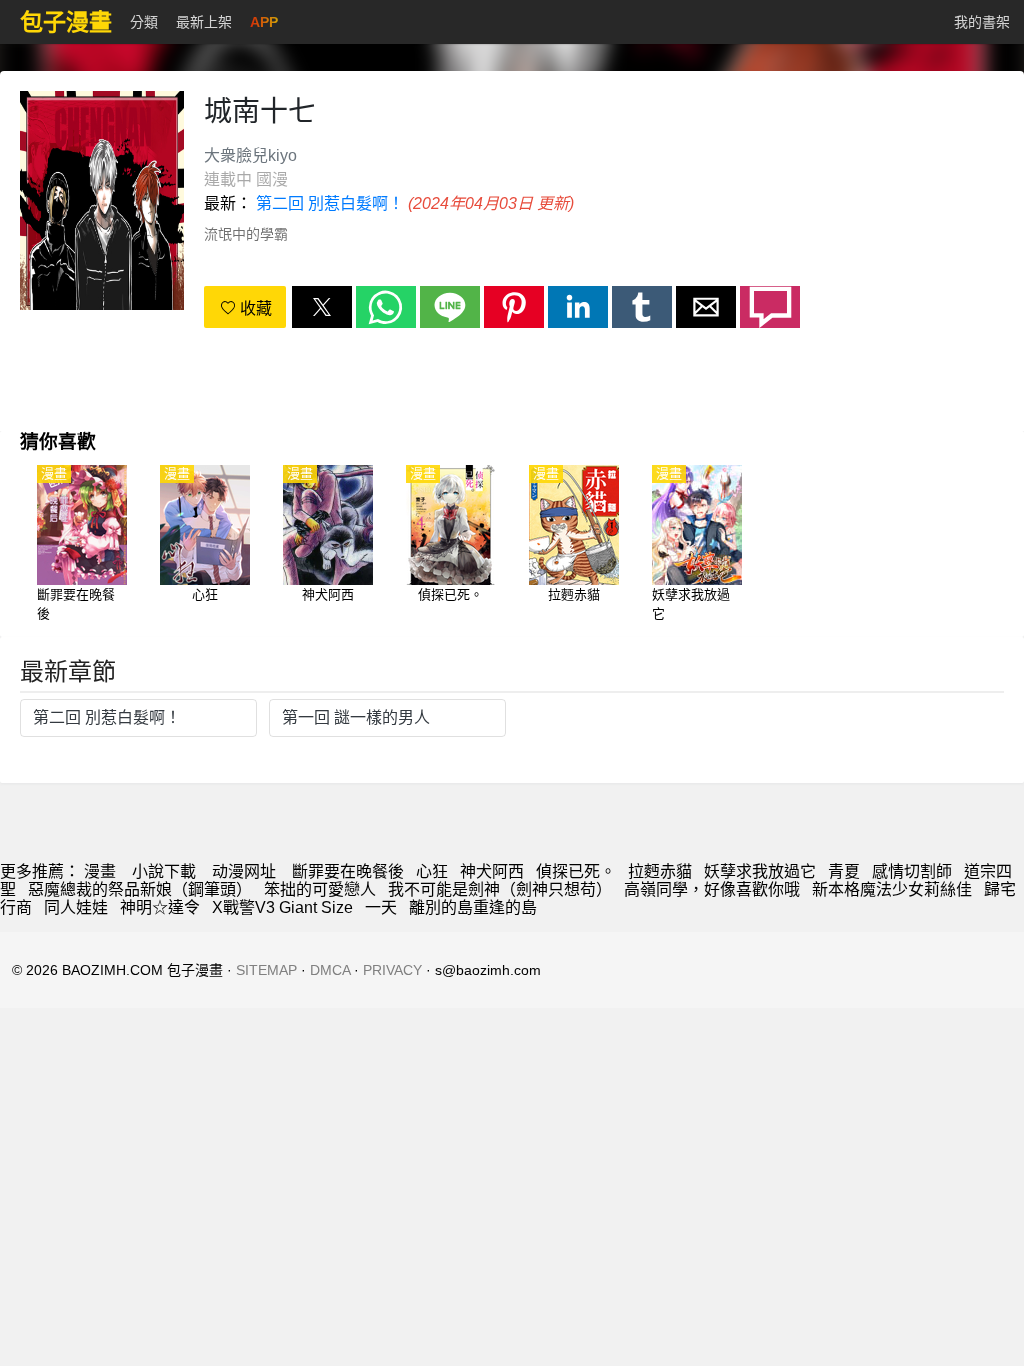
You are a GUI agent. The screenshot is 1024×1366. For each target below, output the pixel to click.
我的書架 (982, 22)
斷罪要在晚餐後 (348, 871)
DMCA (330, 970)
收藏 (254, 308)
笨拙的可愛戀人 (320, 889)
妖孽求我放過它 (760, 871)
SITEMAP (266, 970)
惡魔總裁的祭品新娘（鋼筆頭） (140, 889)
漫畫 (100, 871)
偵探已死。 (576, 871)
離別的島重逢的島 (473, 907)
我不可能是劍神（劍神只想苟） (500, 889)
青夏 (844, 871)
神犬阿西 (492, 871)
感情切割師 (912, 871)
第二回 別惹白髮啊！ (330, 203)
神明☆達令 (160, 907)
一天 (381, 907)
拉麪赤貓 (660, 871)
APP (264, 22)
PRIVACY (392, 970)
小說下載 (164, 871)
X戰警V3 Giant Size (282, 907)
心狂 (432, 871)
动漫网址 (244, 871)
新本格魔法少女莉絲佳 (892, 889)
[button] (322, 307)
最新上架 (204, 22)
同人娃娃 (76, 907)
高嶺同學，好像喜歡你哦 (712, 889)
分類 (144, 22)
